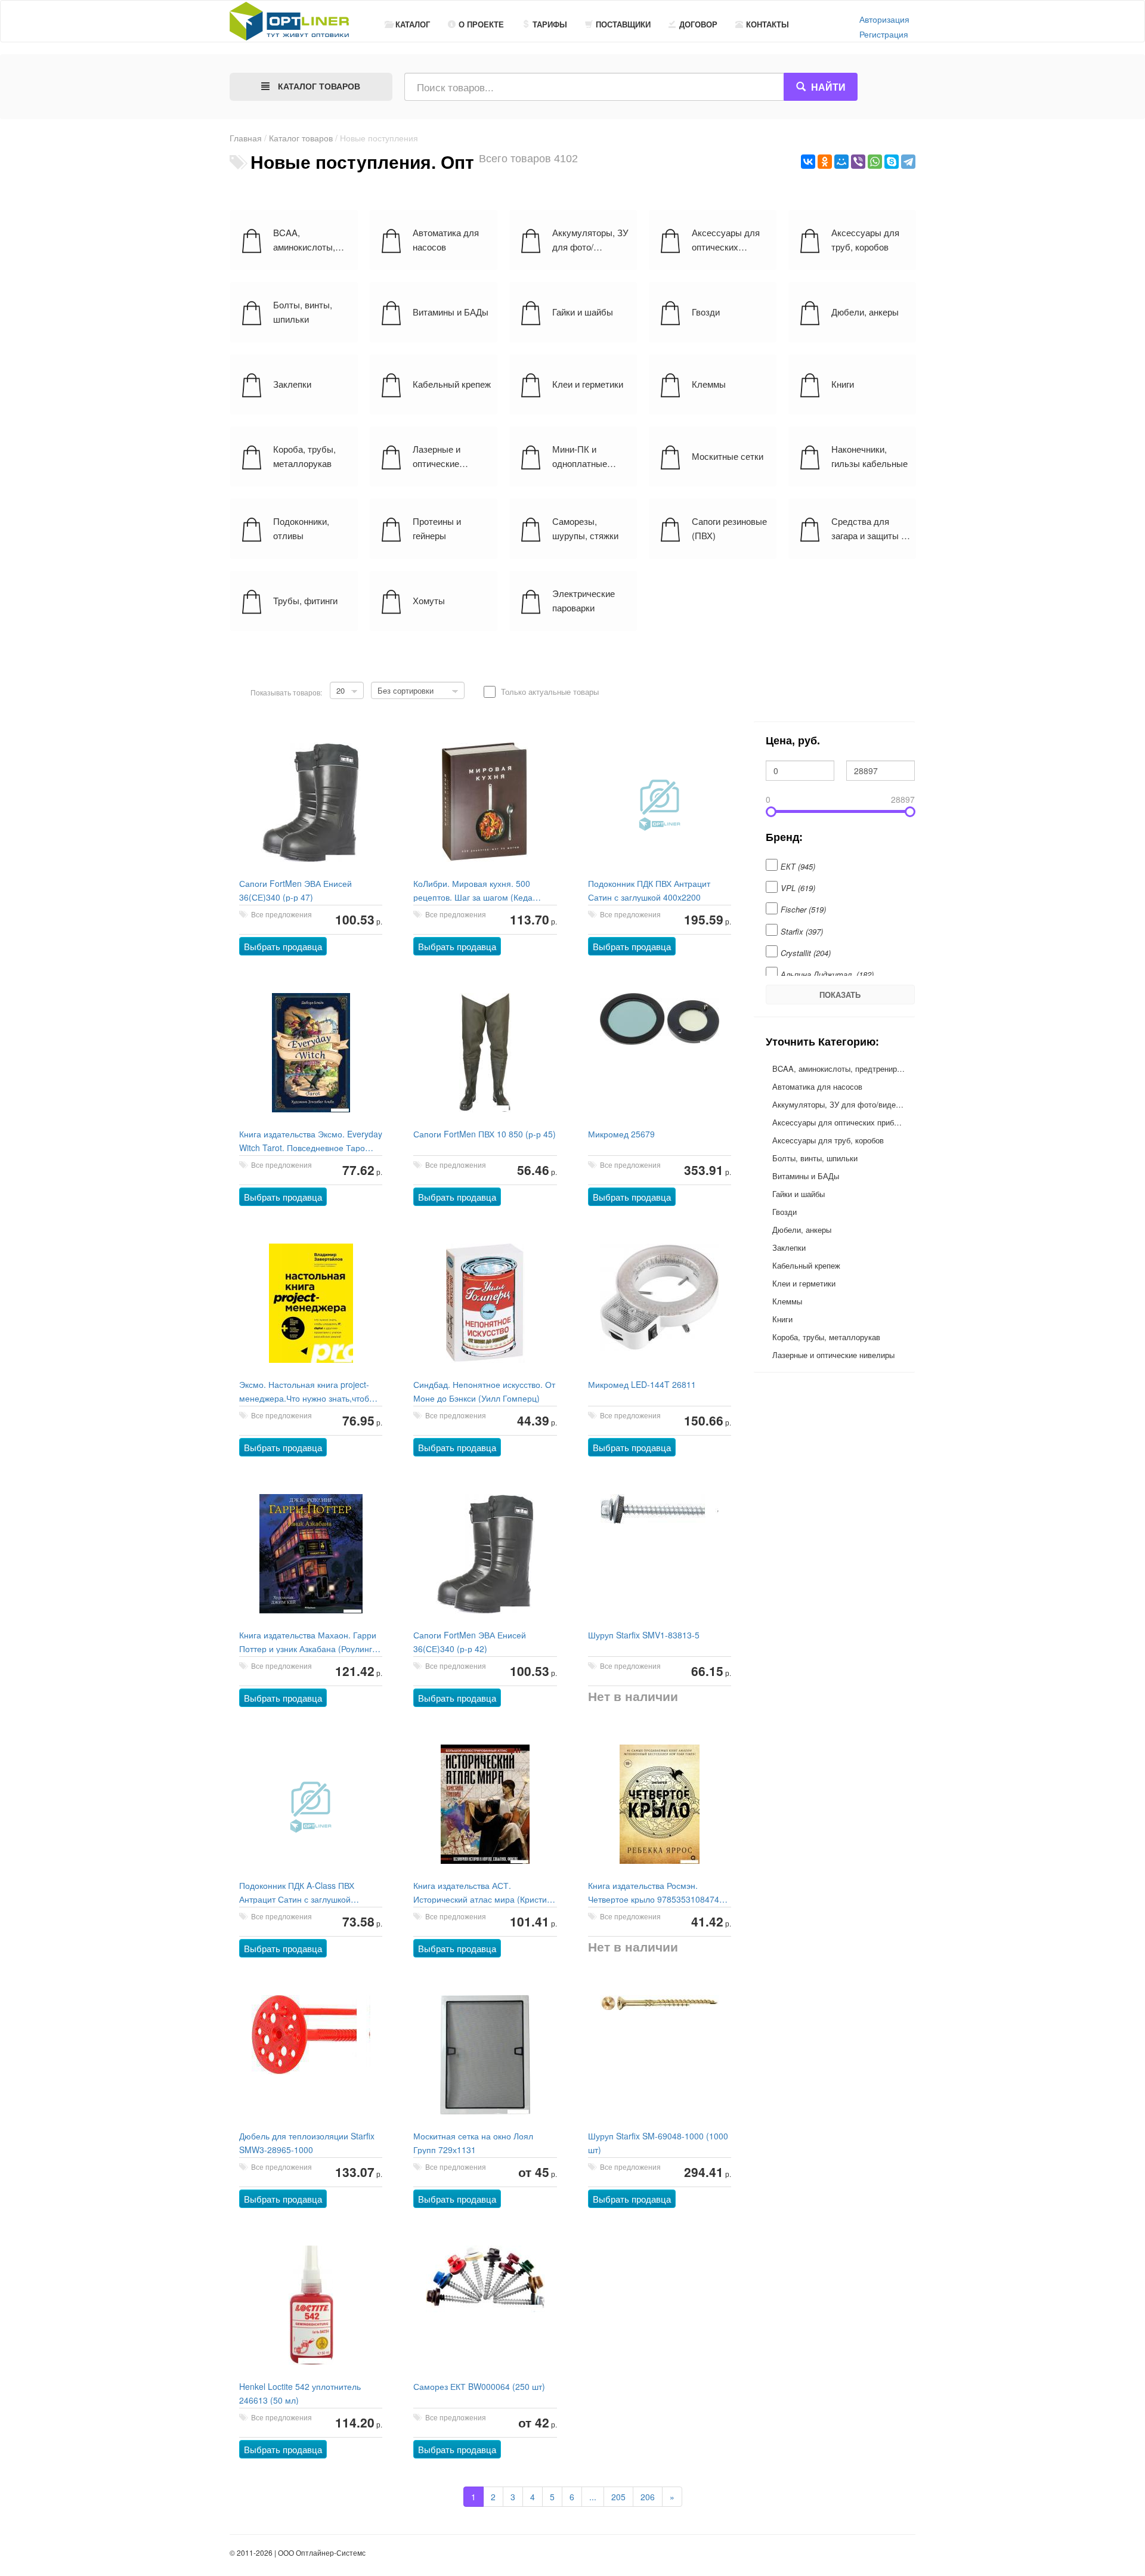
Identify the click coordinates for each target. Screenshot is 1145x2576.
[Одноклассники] (825, 162)
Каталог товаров (301, 138)
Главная (246, 138)
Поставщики (623, 24)
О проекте (481, 24)
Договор (698, 24)
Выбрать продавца (283, 946)
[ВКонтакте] (808, 162)
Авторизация (884, 19)
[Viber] (858, 162)
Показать (840, 995)
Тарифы (550, 24)
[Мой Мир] (841, 162)
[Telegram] (908, 162)
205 (618, 2497)
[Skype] (892, 162)
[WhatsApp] (875, 162)
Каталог (413, 24)
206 (648, 2497)
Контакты (768, 24)
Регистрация (884, 34)
